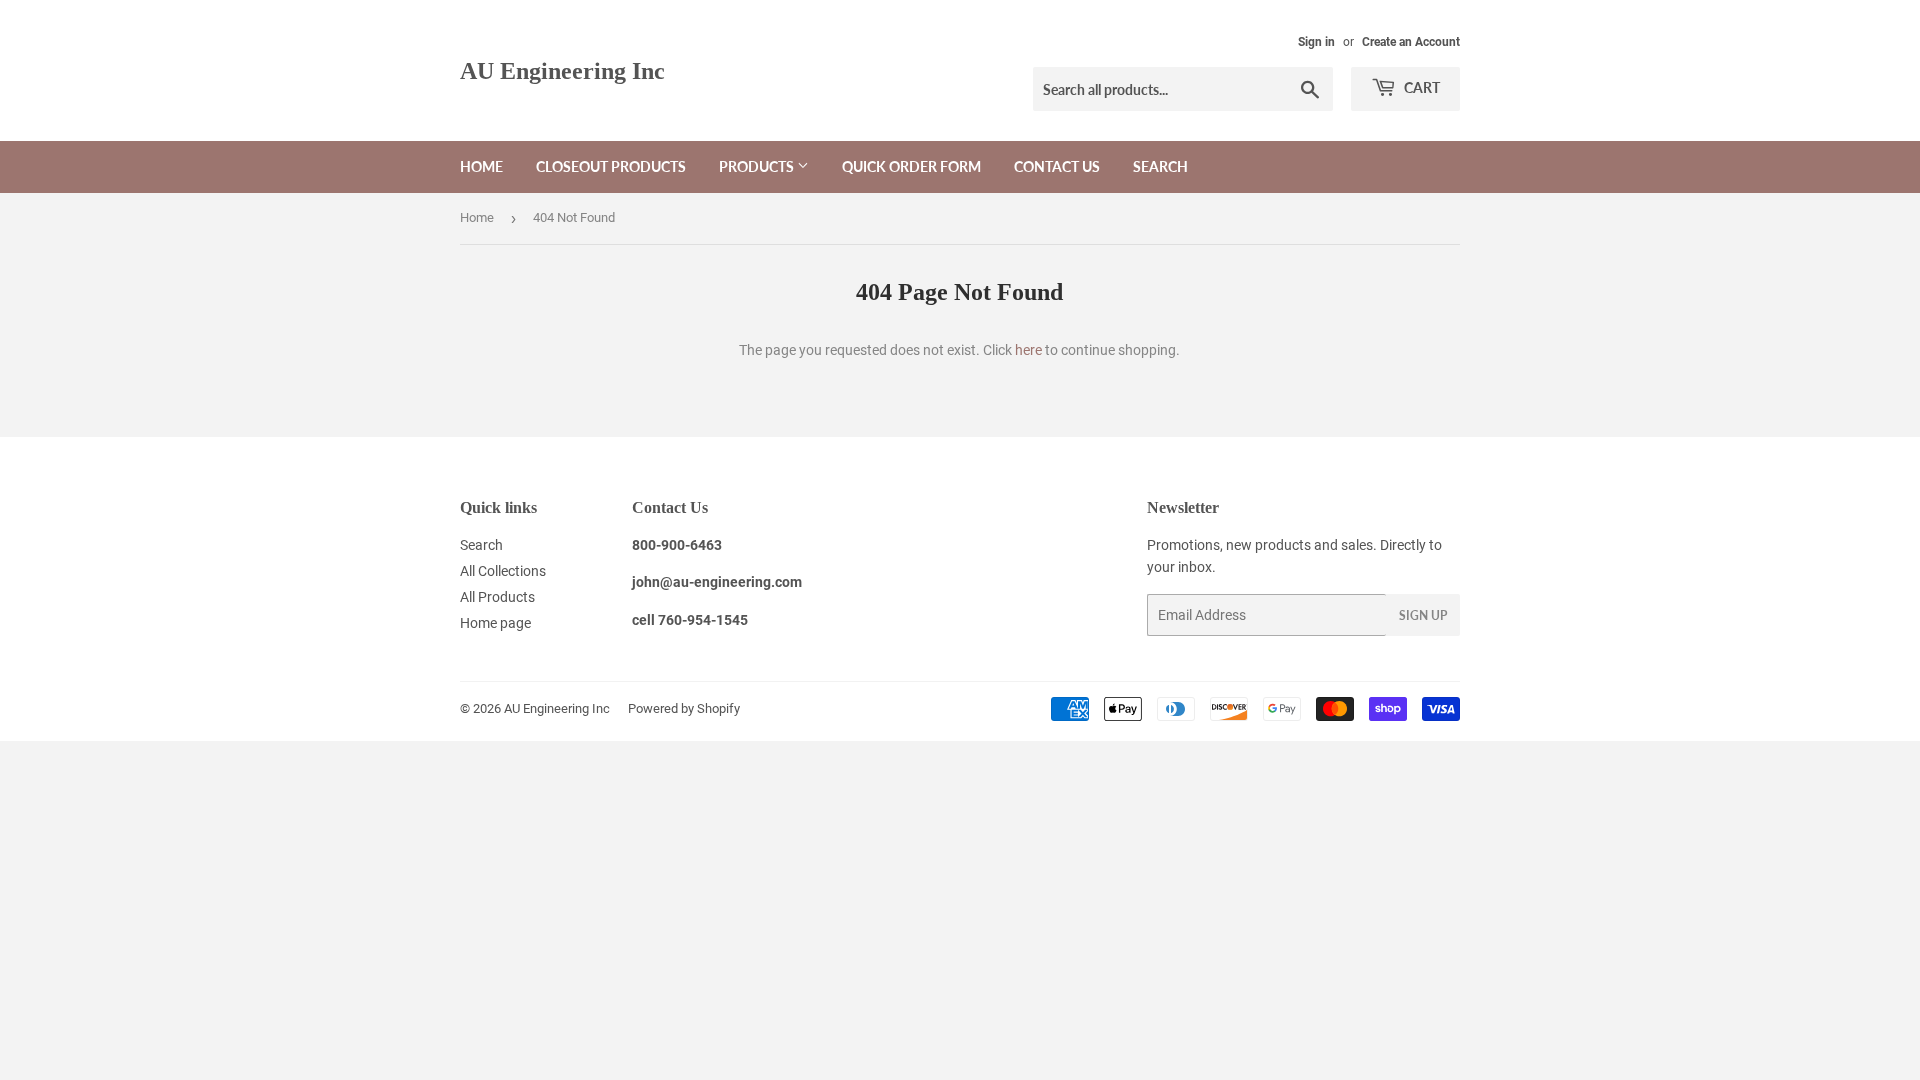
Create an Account (1411, 42)
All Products (497, 597)
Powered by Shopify (684, 708)
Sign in (1316, 42)
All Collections (503, 571)
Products (758, 166)
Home (481, 166)
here (1028, 350)
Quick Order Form (911, 166)
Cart (1420, 87)
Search (1160, 166)
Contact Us (1057, 166)
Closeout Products (611, 166)
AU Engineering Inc (562, 70)
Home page (495, 623)
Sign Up (1423, 615)
